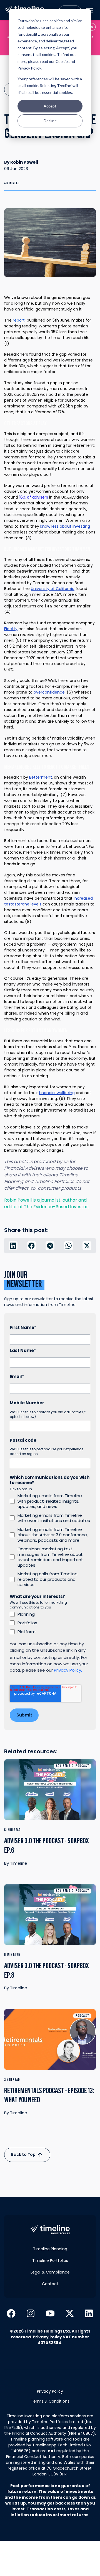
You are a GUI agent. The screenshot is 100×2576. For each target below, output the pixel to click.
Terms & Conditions (50, 2401)
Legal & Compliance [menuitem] (50, 2272)
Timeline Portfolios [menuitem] (50, 2261)
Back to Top (24, 2154)
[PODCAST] (50, 2043)
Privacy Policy (47, 2337)
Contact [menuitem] (50, 2284)
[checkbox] (50, 1540)
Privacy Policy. (68, 1670)
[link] (50, 2229)
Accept (50, 106)
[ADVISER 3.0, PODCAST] (50, 1793)
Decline (50, 121)
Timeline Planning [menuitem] (50, 2249)
